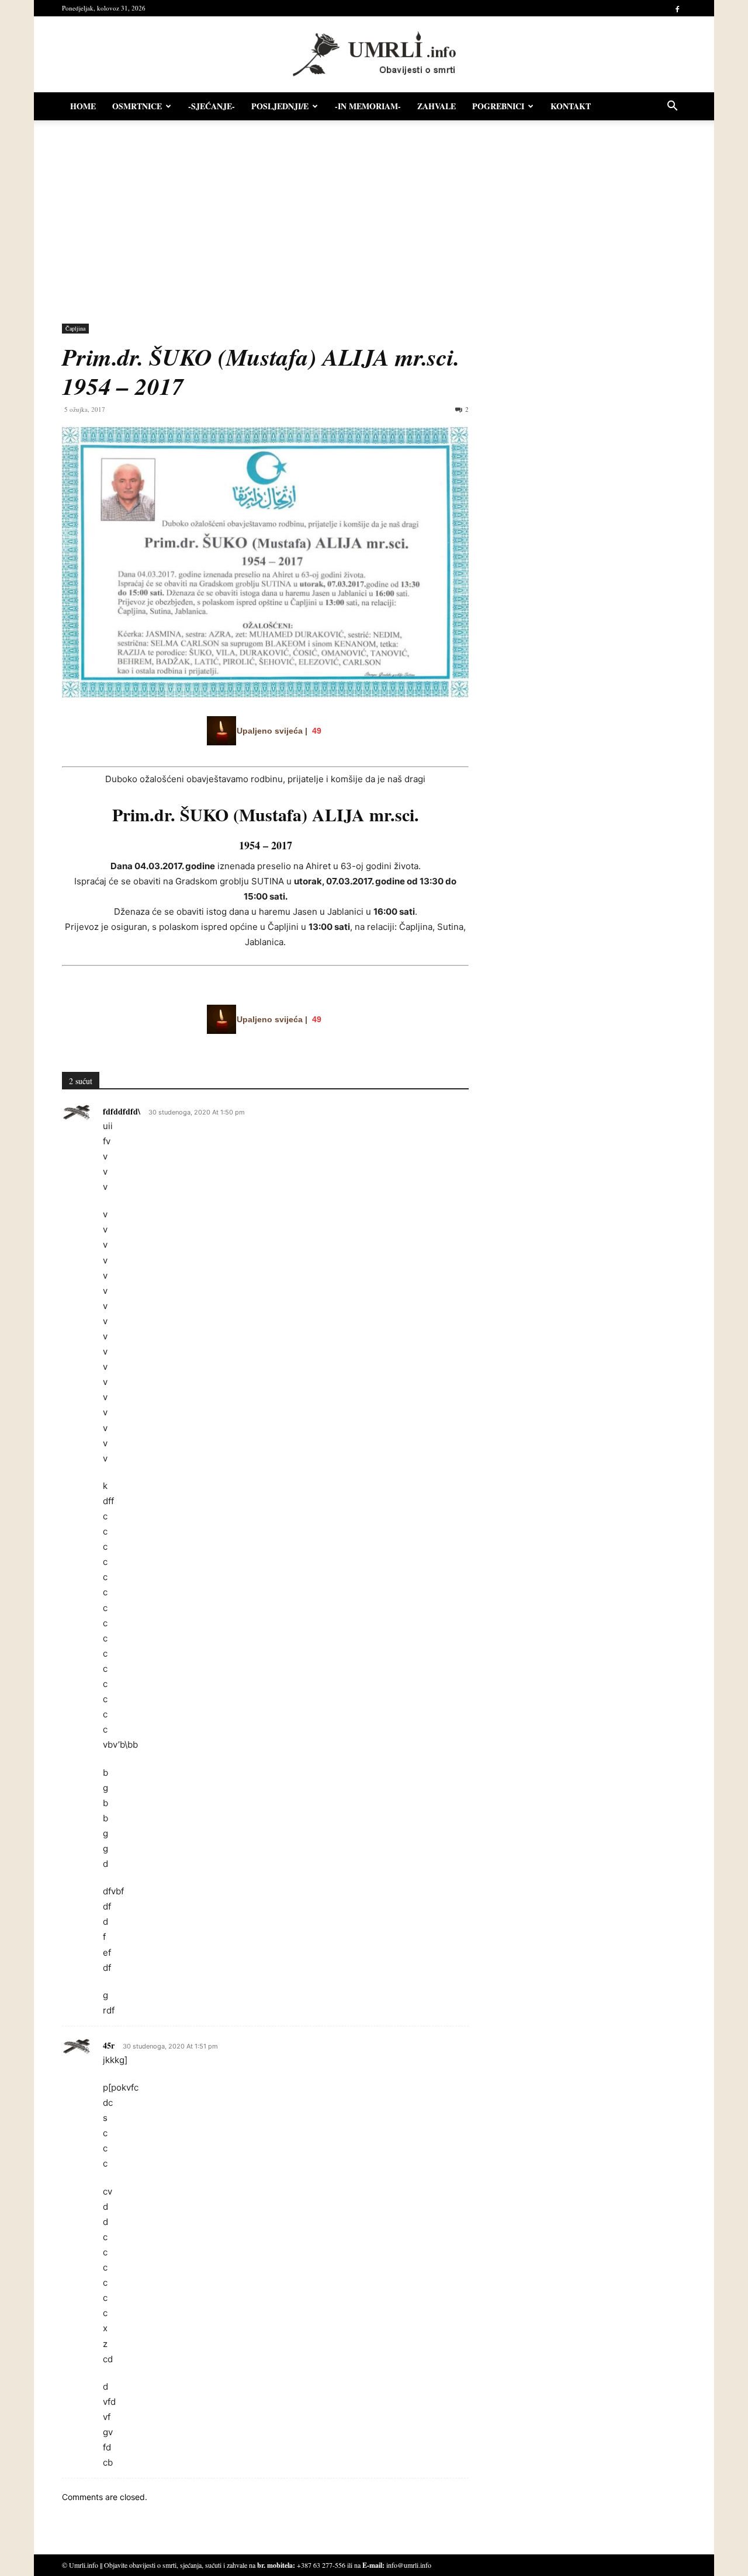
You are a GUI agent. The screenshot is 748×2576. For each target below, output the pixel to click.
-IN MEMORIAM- (368, 106)
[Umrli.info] (374, 55)
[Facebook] (677, 8)
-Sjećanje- (212, 106)
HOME (83, 106)
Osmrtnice (137, 106)
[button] (672, 107)
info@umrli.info (409, 2565)
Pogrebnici (498, 106)
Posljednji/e (280, 106)
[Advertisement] (374, 216)
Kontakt (571, 106)
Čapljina (75, 328)
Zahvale (437, 106)
